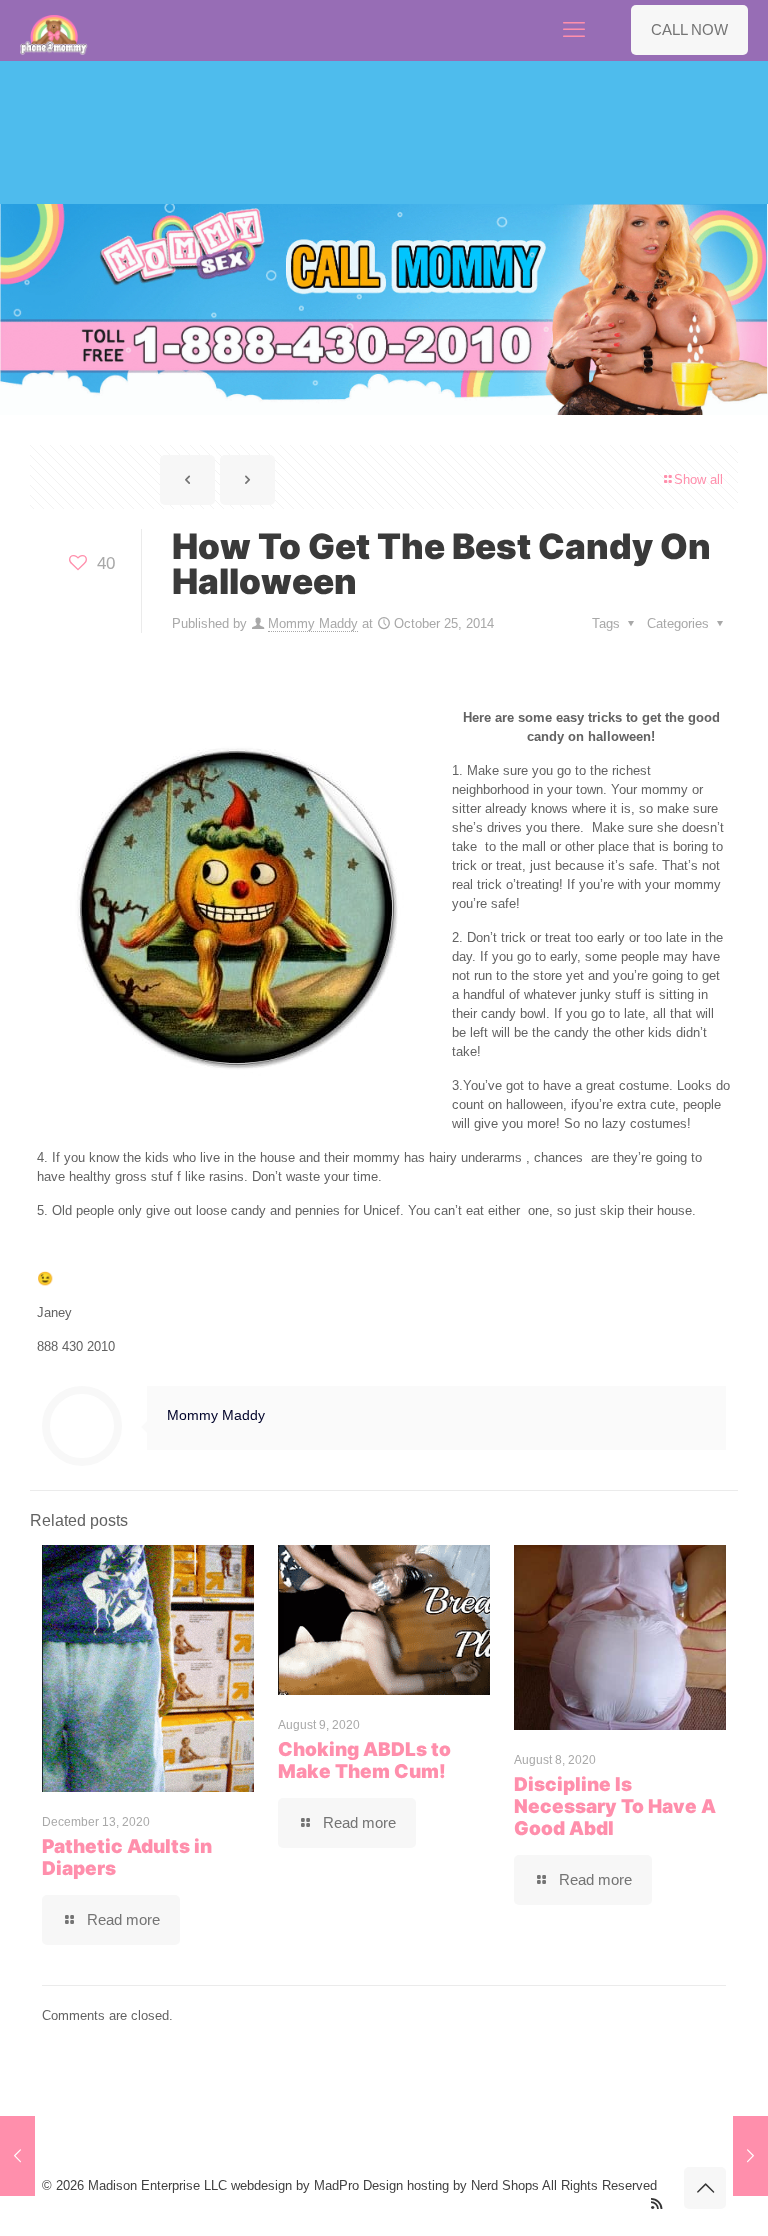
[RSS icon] (656, 2203)
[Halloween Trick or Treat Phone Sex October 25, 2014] (17, 2156)
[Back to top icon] (705, 2188)
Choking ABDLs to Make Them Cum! (364, 1760)
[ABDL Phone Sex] (54, 30)
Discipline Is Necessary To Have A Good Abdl (615, 1806)
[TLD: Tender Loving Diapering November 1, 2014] (750, 2156)
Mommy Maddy (313, 623)
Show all (698, 479)
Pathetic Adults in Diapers (127, 1857)
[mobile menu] (574, 30)
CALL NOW (689, 29)
